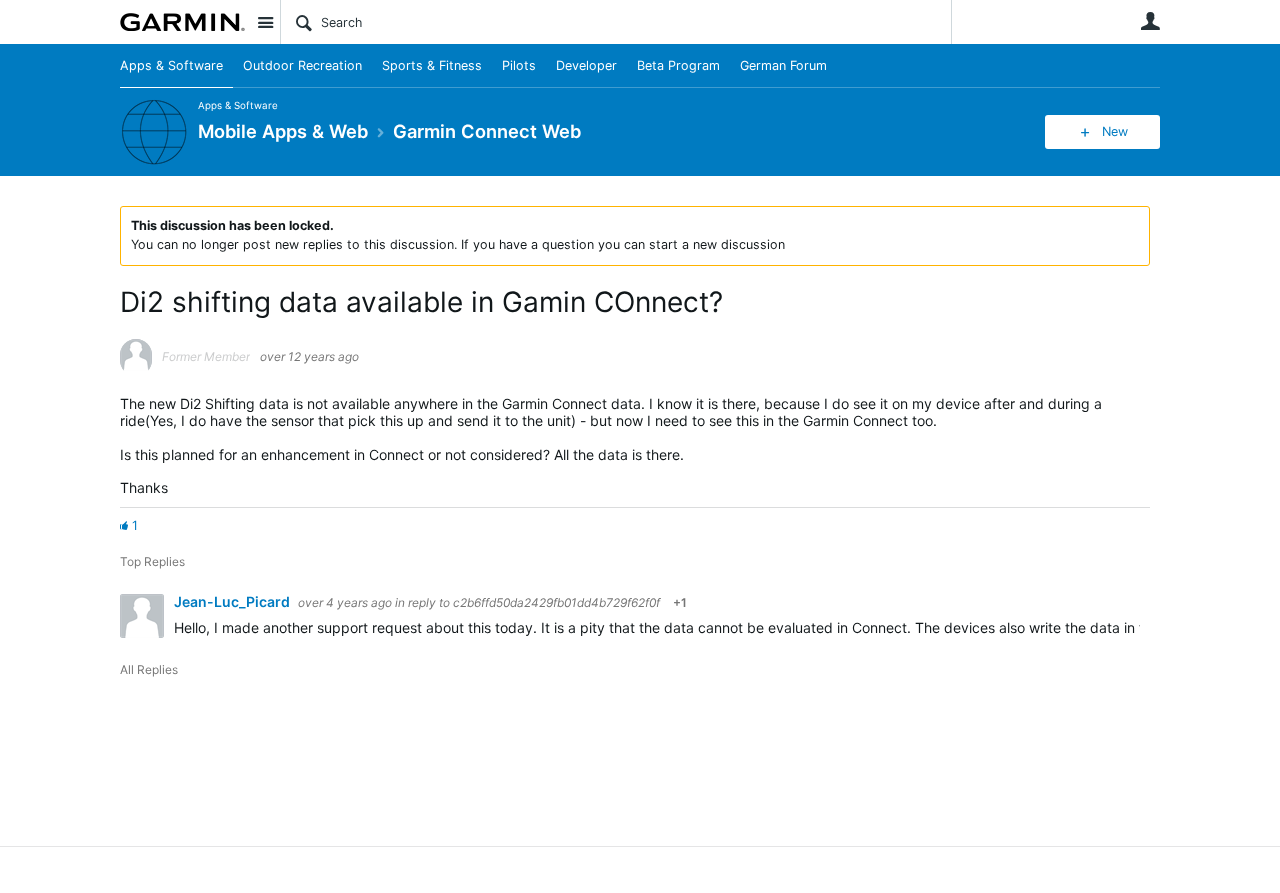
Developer (586, 65)
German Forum (783, 65)
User (1150, 21)
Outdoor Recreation (302, 65)
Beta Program (678, 65)
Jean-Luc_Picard (233, 601)
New (1115, 131)
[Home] (182, 22)
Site (265, 22)
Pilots (519, 65)
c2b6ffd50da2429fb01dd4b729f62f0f (556, 602)
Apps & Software (171, 65)
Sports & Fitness (432, 65)
